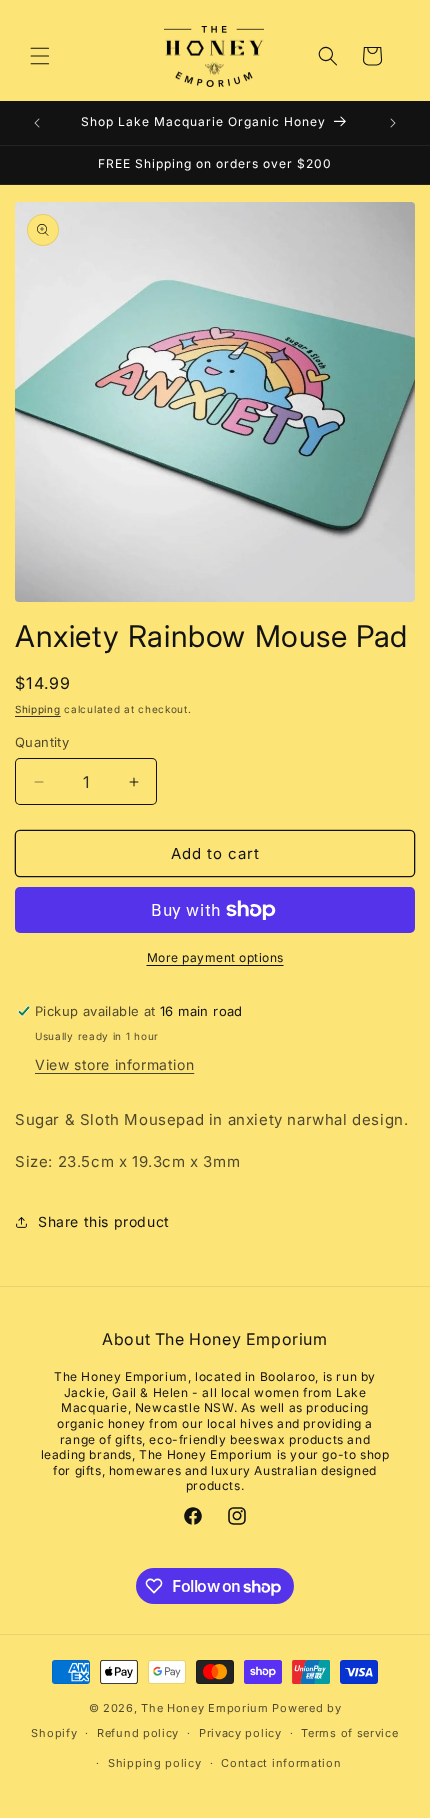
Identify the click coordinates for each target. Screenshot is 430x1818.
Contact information (281, 1763)
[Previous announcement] (37, 123)
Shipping (38, 709)
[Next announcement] (393, 123)
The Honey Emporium (205, 1708)
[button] (40, 56)
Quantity (42, 742)
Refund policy (138, 1733)
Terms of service (349, 1733)
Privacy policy (240, 1733)
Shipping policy (155, 1763)
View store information (114, 1064)
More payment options (215, 957)
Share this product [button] (104, 1221)
